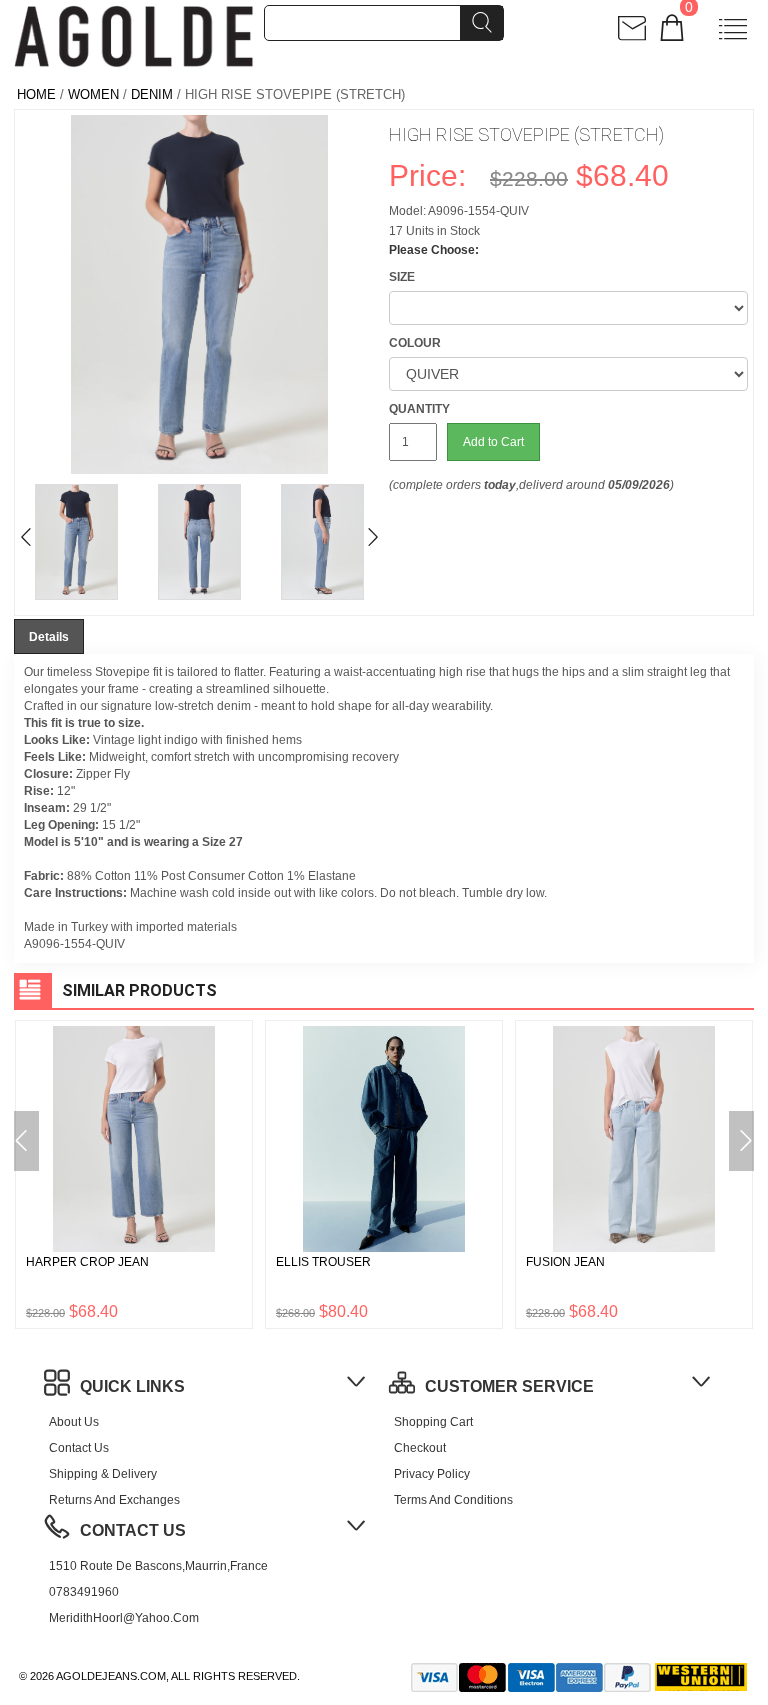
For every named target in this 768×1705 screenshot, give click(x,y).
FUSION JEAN (565, 1262)
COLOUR (415, 343)
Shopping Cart (433, 1422)
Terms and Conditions (453, 1500)
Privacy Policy (432, 1474)
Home (36, 94)
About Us (74, 1422)
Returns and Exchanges (114, 1500)
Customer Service (509, 1386)
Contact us (79, 1448)
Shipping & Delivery (103, 1474)
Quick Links (132, 1386)
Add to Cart (493, 442)
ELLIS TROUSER (323, 1262)
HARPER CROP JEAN (87, 1262)
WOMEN (93, 94)
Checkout (420, 1448)
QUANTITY (419, 409)
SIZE (402, 277)
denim (152, 94)
